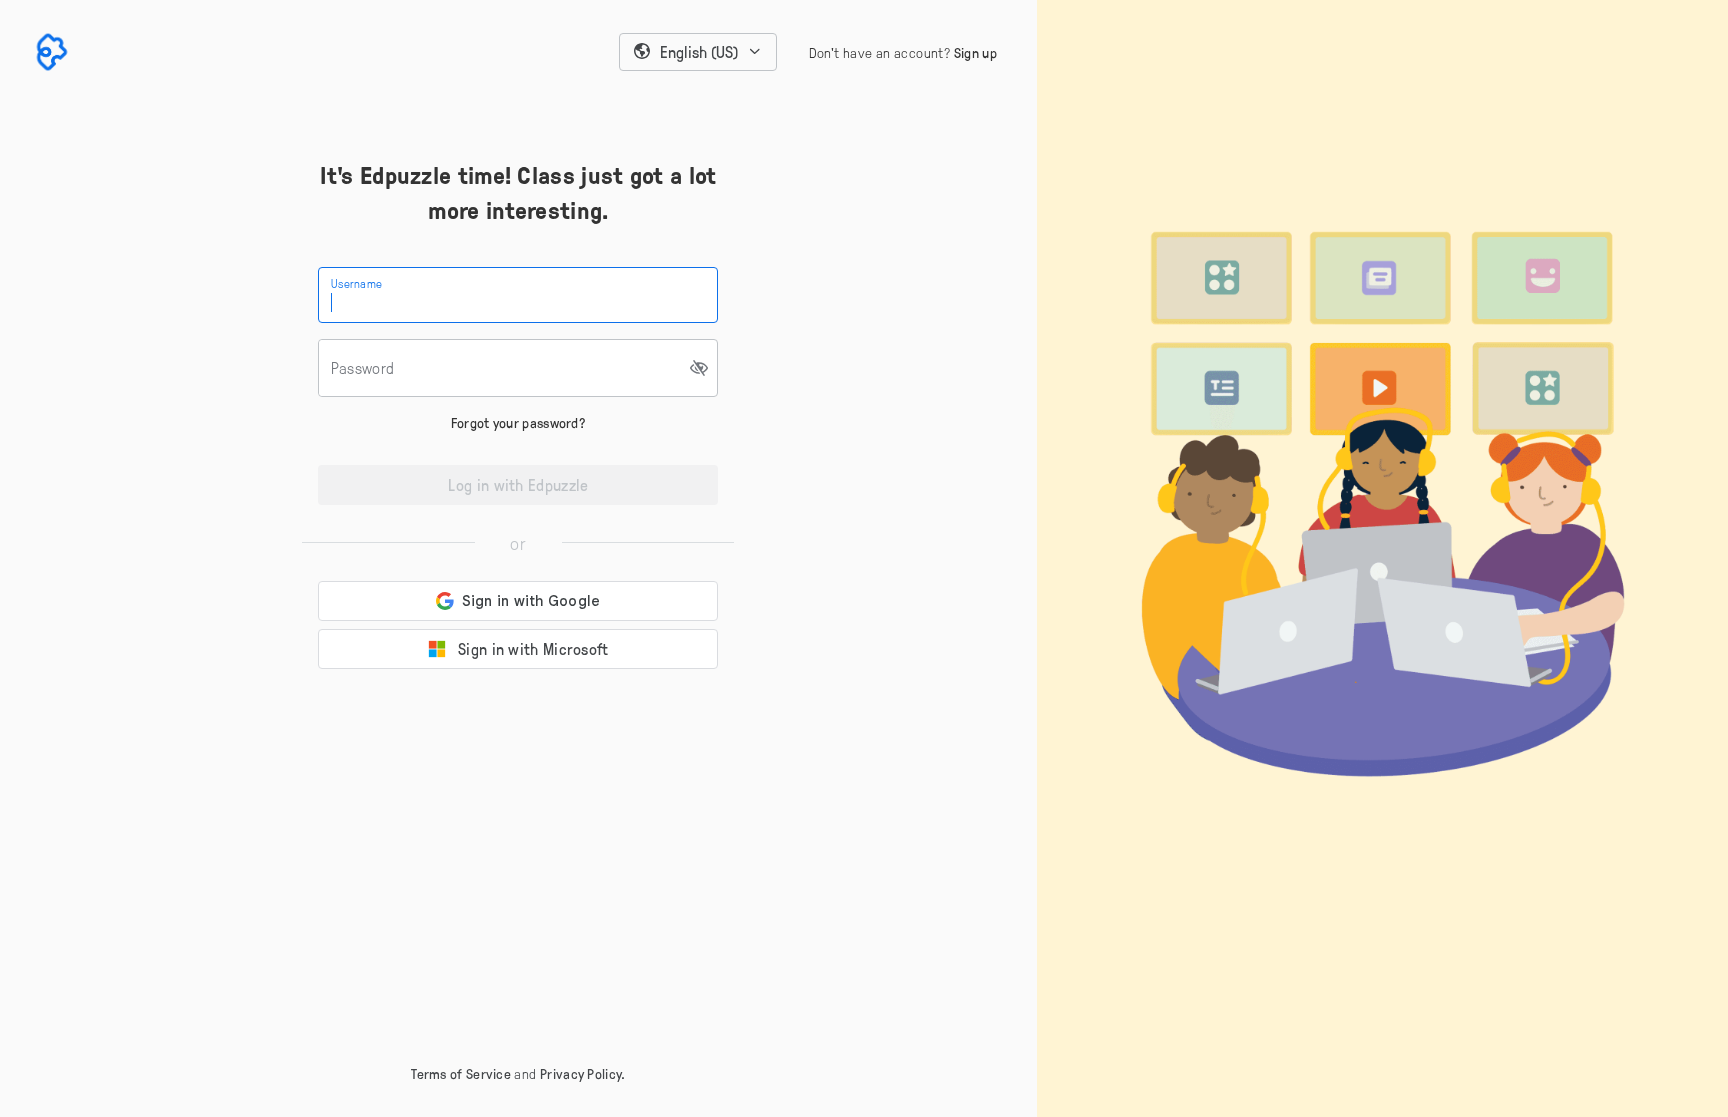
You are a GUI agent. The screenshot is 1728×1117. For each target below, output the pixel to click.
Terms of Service (461, 1073)
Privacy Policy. (583, 1073)
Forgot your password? (518, 422)
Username (356, 283)
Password (362, 368)
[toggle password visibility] (700, 368)
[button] (698, 52)
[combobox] (698, 52)
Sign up (975, 52)
